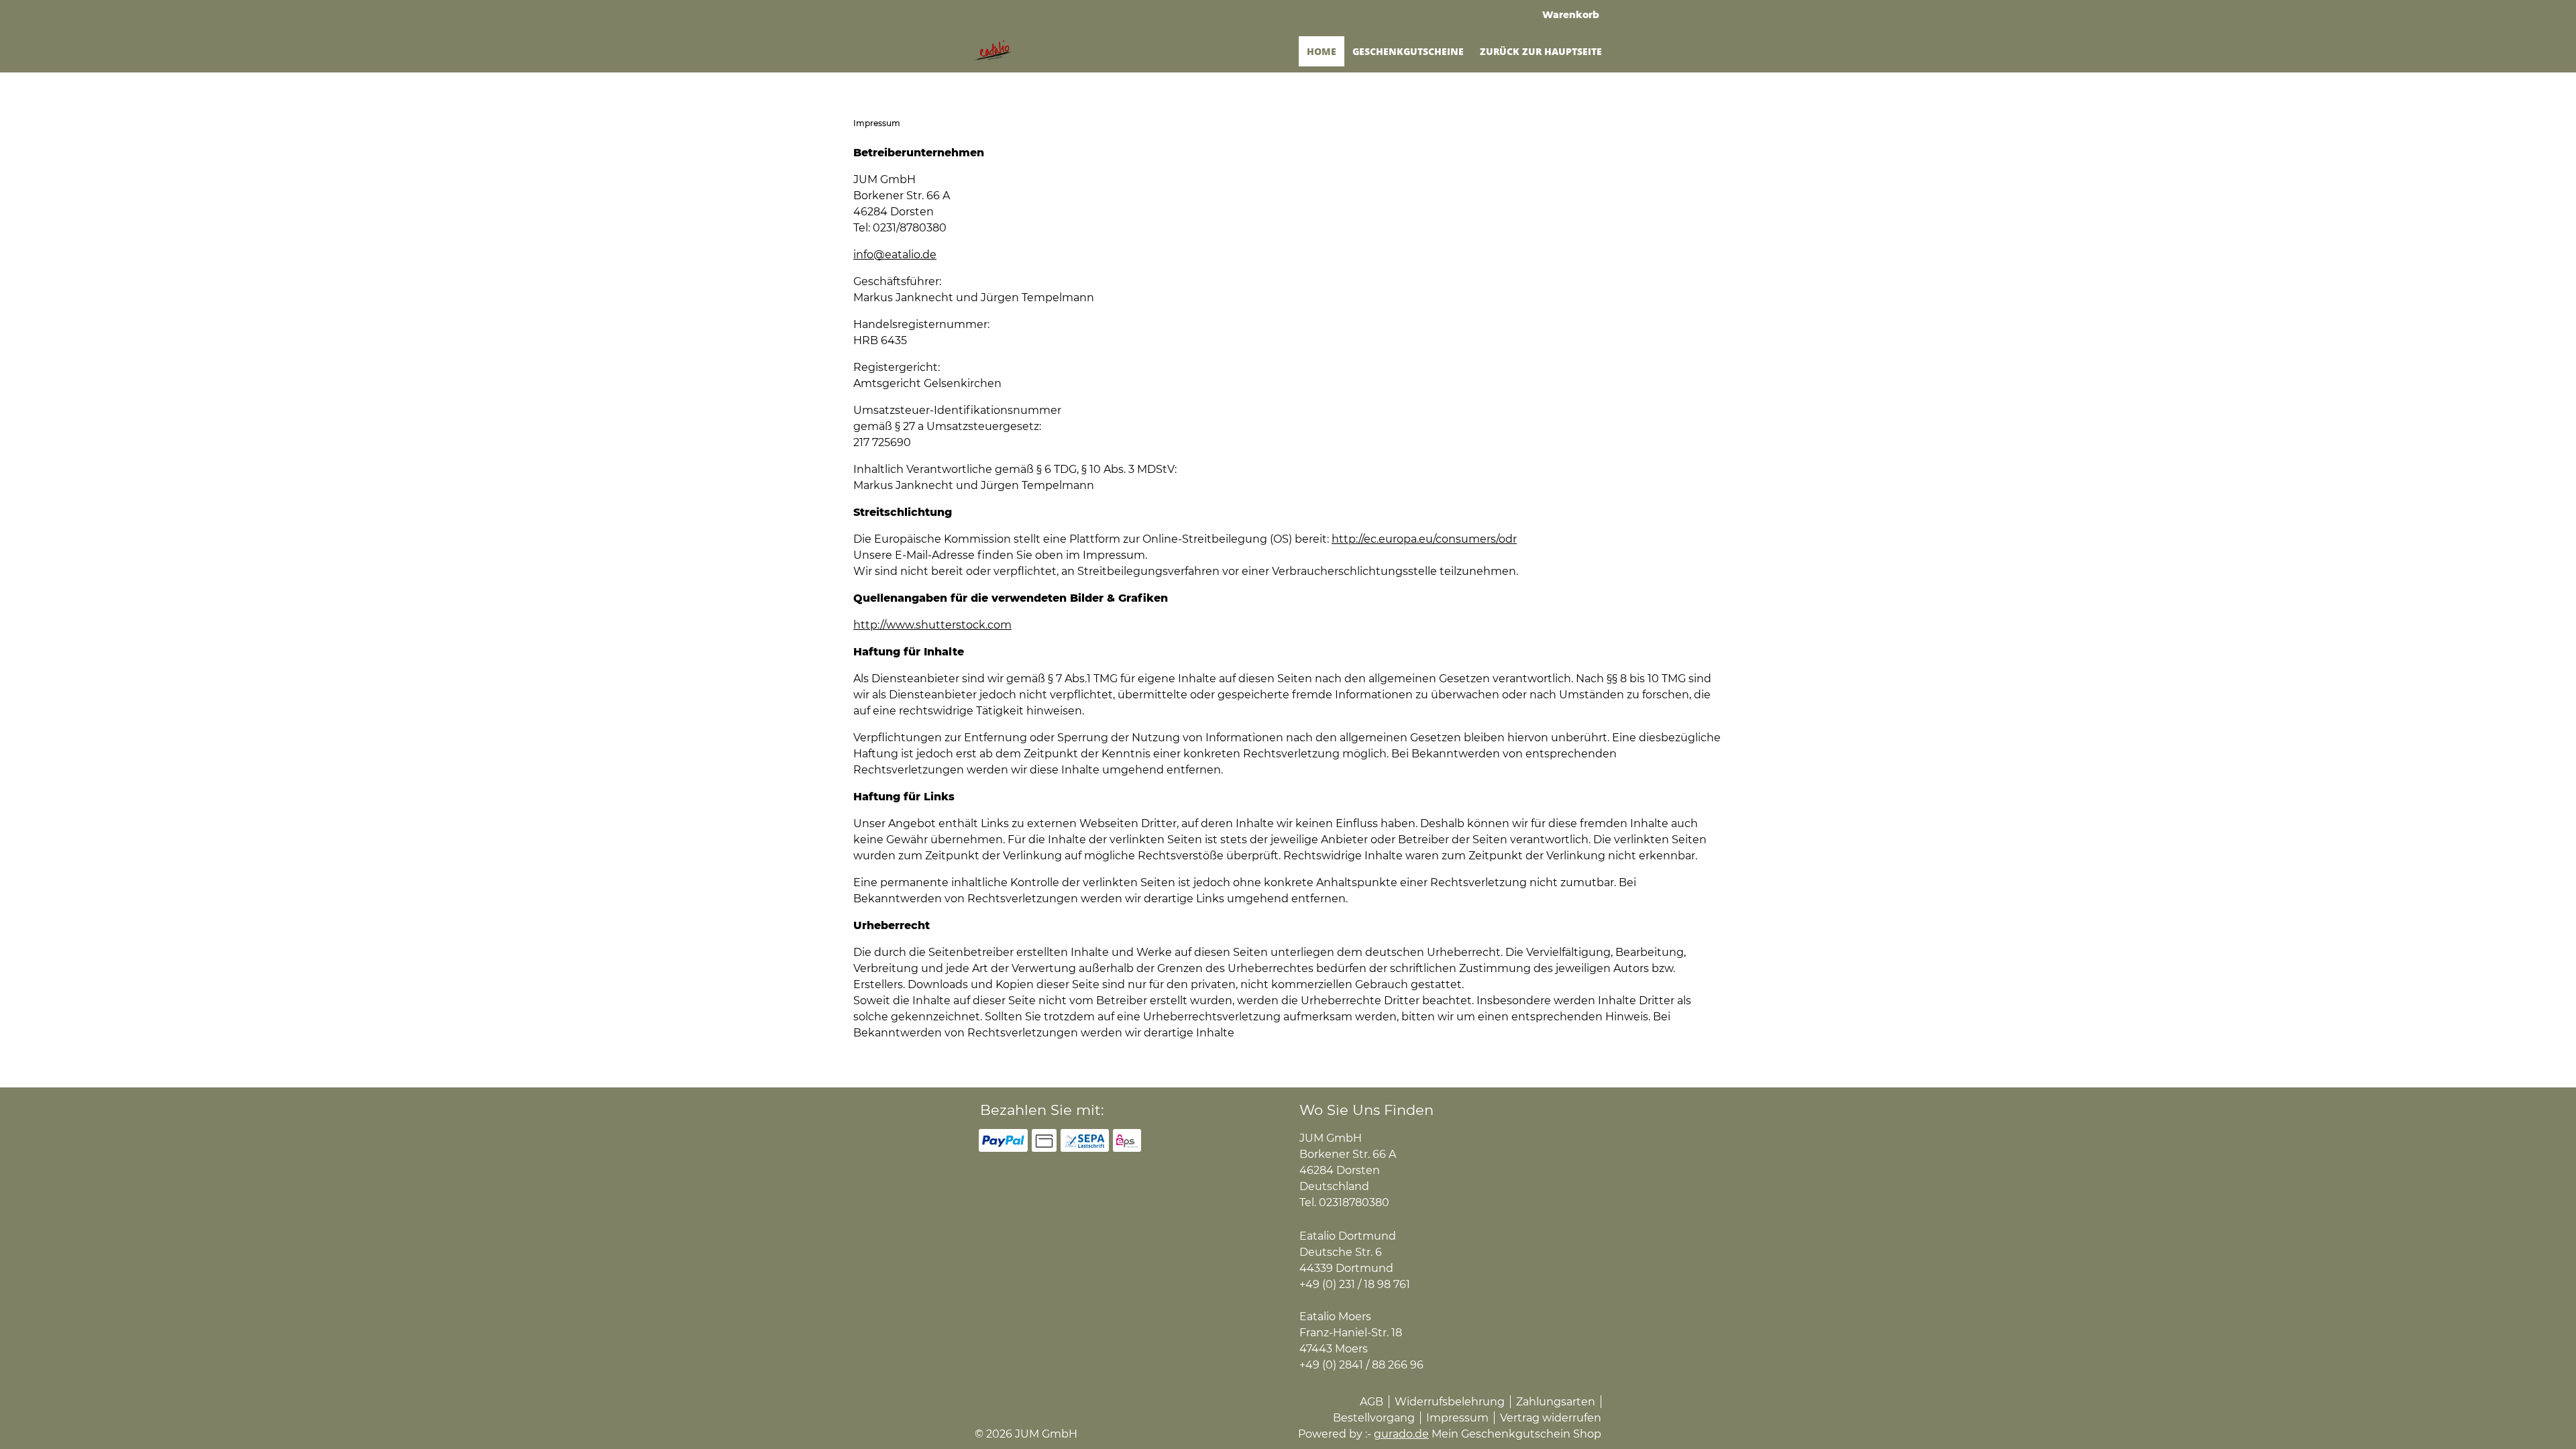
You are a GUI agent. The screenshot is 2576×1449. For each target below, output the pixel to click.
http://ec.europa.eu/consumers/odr (1424, 539)
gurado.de (1401, 1434)
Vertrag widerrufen (1551, 1418)
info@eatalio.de (895, 255)
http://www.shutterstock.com (932, 625)
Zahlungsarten (1556, 1402)
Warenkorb (1571, 15)
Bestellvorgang (1374, 1418)
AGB (1372, 1402)
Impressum (1457, 1418)
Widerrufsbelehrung (1450, 1402)
